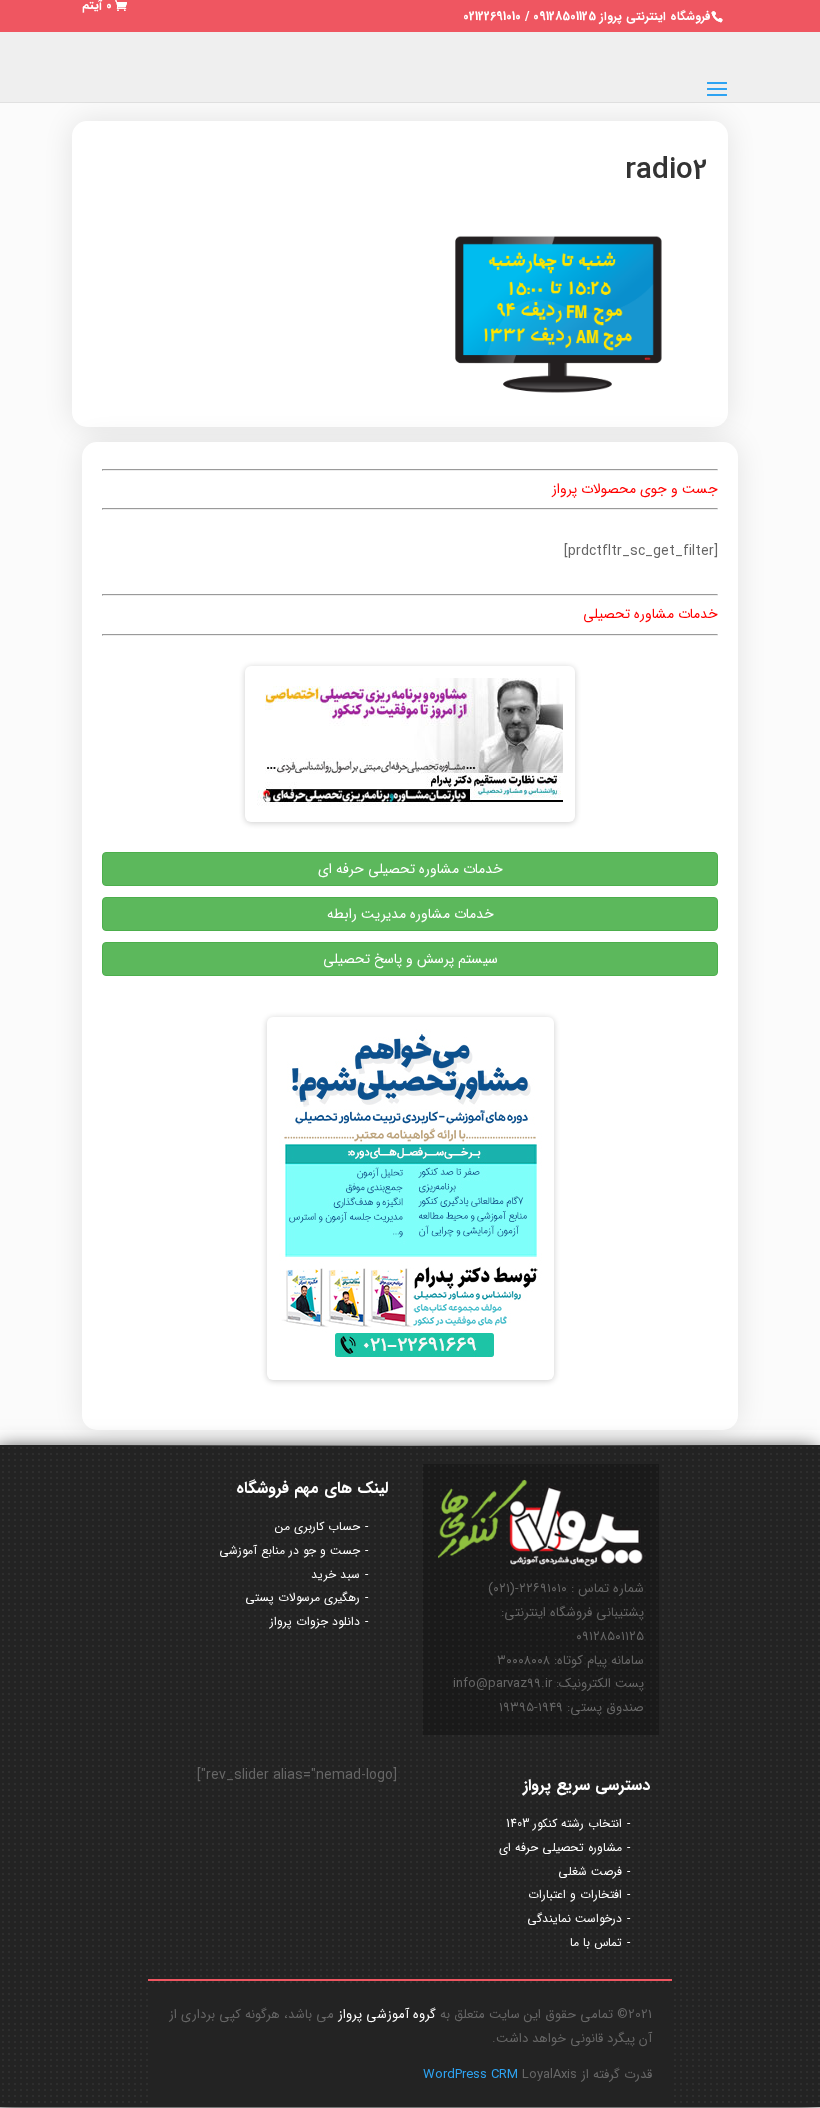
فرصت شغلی (590, 1871)
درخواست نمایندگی (574, 1918)
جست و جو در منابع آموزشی (289, 1550)
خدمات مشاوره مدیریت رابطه (410, 914)
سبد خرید (335, 1574)
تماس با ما (596, 1942)
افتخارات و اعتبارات (575, 1894)
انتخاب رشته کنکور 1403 (564, 1823)
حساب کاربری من (317, 1526)
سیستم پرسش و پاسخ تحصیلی (410, 959)
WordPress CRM (472, 2074)
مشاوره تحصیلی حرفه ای (560, 1847)
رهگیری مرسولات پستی (302, 1597)
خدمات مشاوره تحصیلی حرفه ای (410, 869)
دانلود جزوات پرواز (315, 1621)
